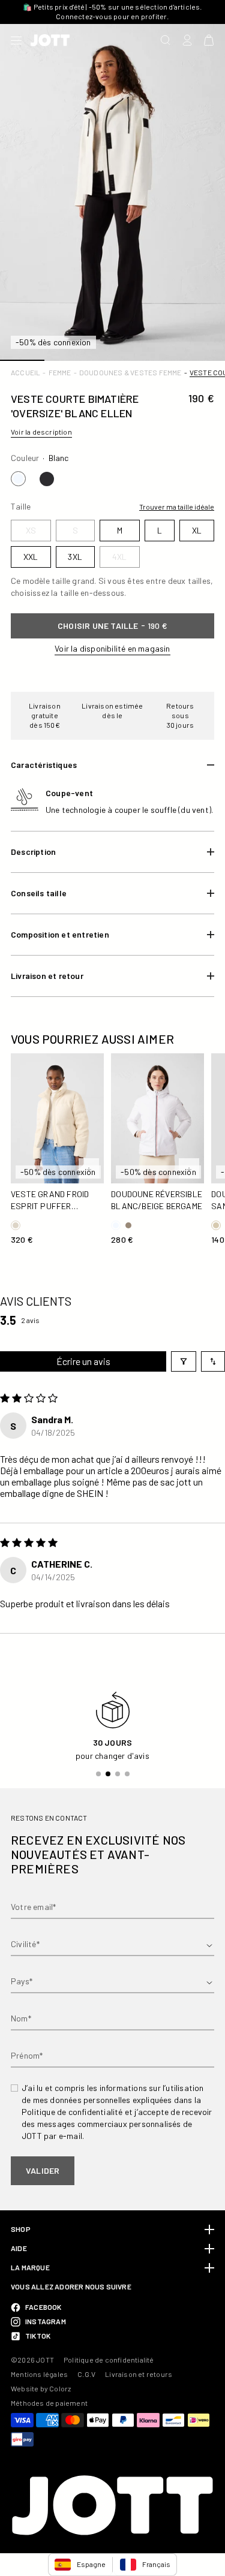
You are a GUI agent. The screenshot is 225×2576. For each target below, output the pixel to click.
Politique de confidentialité (109, 2360)
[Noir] (47, 479)
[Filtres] (184, 1361)
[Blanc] (18, 479)
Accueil (25, 372)
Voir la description (41, 432)
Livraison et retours (139, 2374)
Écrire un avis (83, 1361)
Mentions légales (39, 2374)
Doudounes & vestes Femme (130, 372)
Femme (60, 372)
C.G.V (86, 2374)
